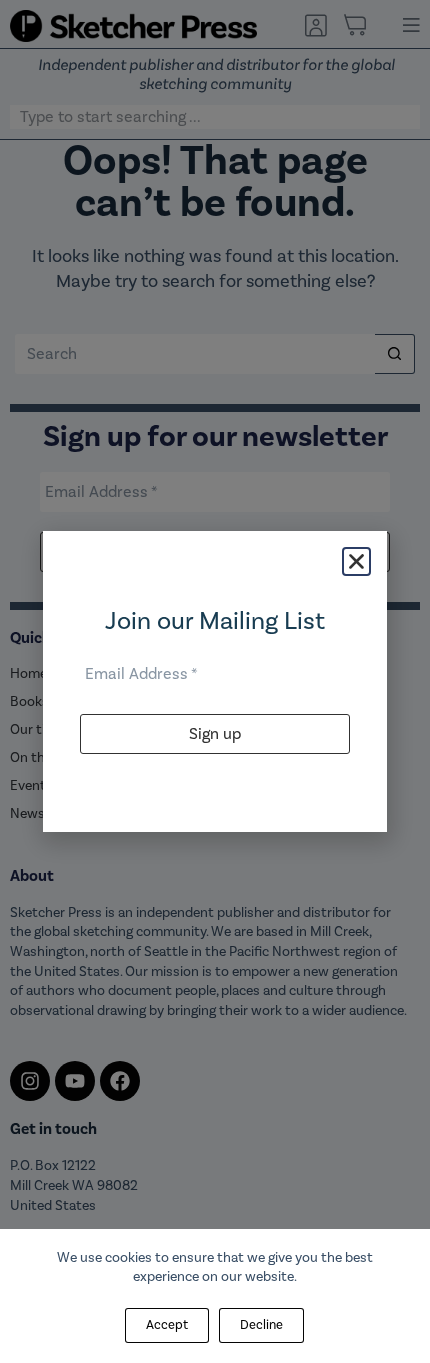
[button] (356, 561)
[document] (215, 681)
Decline (261, 1325)
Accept (167, 1325)
